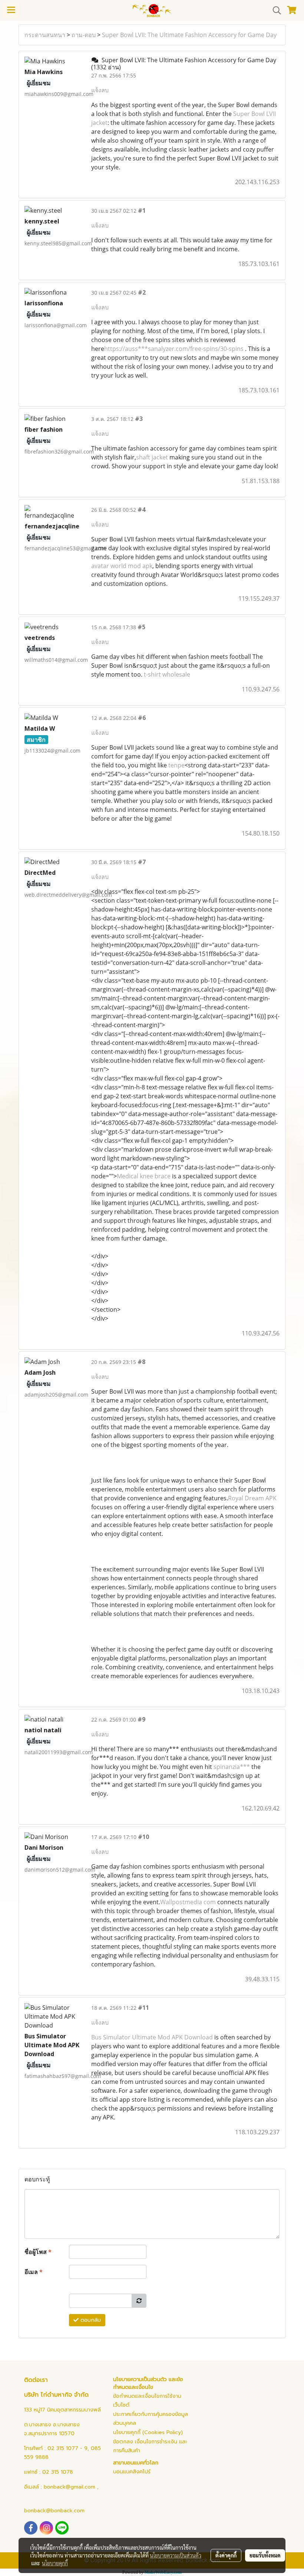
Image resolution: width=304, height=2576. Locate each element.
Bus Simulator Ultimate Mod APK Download (152, 2037)
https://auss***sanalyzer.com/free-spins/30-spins (174, 349)
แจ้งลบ (100, 90)
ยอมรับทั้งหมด (265, 2555)
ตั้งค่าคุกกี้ (226, 2555)
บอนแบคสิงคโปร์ (132, 2472)
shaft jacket (152, 457)
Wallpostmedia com (188, 1902)
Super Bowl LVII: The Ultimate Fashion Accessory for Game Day (189, 35)
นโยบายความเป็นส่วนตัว (176, 2555)
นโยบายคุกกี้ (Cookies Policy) (148, 2432)
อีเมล (34, 2272)
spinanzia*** (232, 1767)
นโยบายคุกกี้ (55, 2563)
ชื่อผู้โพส (38, 2252)
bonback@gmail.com (70, 2487)
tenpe (176, 765)
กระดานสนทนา (45, 35)
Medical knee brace (144, 1176)
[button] (274, 10)
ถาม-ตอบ (84, 35)
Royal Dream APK (252, 1498)
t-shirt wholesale (167, 674)
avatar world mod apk (122, 566)
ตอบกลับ (90, 2320)
